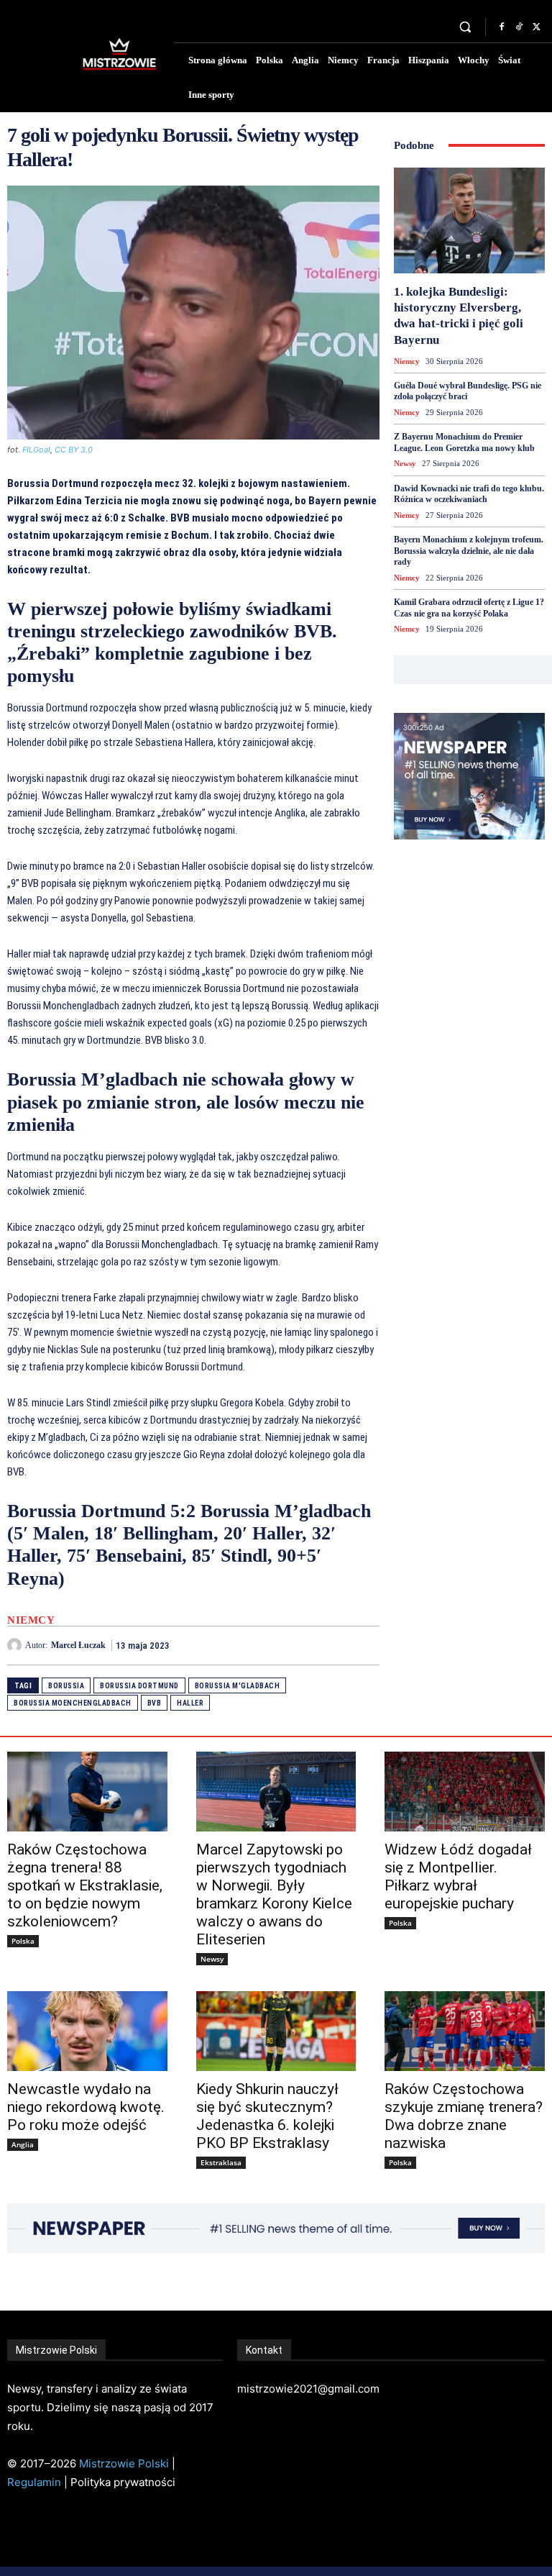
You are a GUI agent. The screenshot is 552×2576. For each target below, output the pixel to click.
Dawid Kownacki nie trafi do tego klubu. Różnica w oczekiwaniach (469, 494)
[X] (536, 27)
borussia (66, 1686)
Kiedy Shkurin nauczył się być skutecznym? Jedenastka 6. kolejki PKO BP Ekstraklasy (267, 2116)
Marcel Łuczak (78, 1645)
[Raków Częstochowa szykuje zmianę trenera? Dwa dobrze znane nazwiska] (465, 2031)
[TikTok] (519, 27)
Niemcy (31, 1620)
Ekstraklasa (221, 2162)
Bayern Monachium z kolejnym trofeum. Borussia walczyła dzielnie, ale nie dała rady (469, 551)
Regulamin (34, 2482)
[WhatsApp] (365, 1645)
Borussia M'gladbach (238, 1686)
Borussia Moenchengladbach (73, 1703)
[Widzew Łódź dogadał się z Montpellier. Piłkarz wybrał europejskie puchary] (465, 1792)
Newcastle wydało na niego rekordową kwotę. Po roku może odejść (86, 2107)
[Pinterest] (332, 1645)
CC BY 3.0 (74, 450)
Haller (190, 1703)
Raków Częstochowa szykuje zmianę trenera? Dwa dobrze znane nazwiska (464, 2116)
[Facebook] (502, 27)
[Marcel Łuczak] (16, 1645)
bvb (155, 1703)
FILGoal (36, 450)
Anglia (23, 2144)
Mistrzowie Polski (124, 2463)
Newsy (405, 463)
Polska (23, 1941)
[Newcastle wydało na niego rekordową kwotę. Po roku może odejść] (87, 2031)
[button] (465, 27)
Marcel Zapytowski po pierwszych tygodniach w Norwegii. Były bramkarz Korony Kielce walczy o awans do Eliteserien (274, 1894)
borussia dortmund (139, 1686)
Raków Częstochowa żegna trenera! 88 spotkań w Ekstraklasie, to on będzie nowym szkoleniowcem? (85, 1885)
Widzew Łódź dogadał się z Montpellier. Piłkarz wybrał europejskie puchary (458, 1876)
